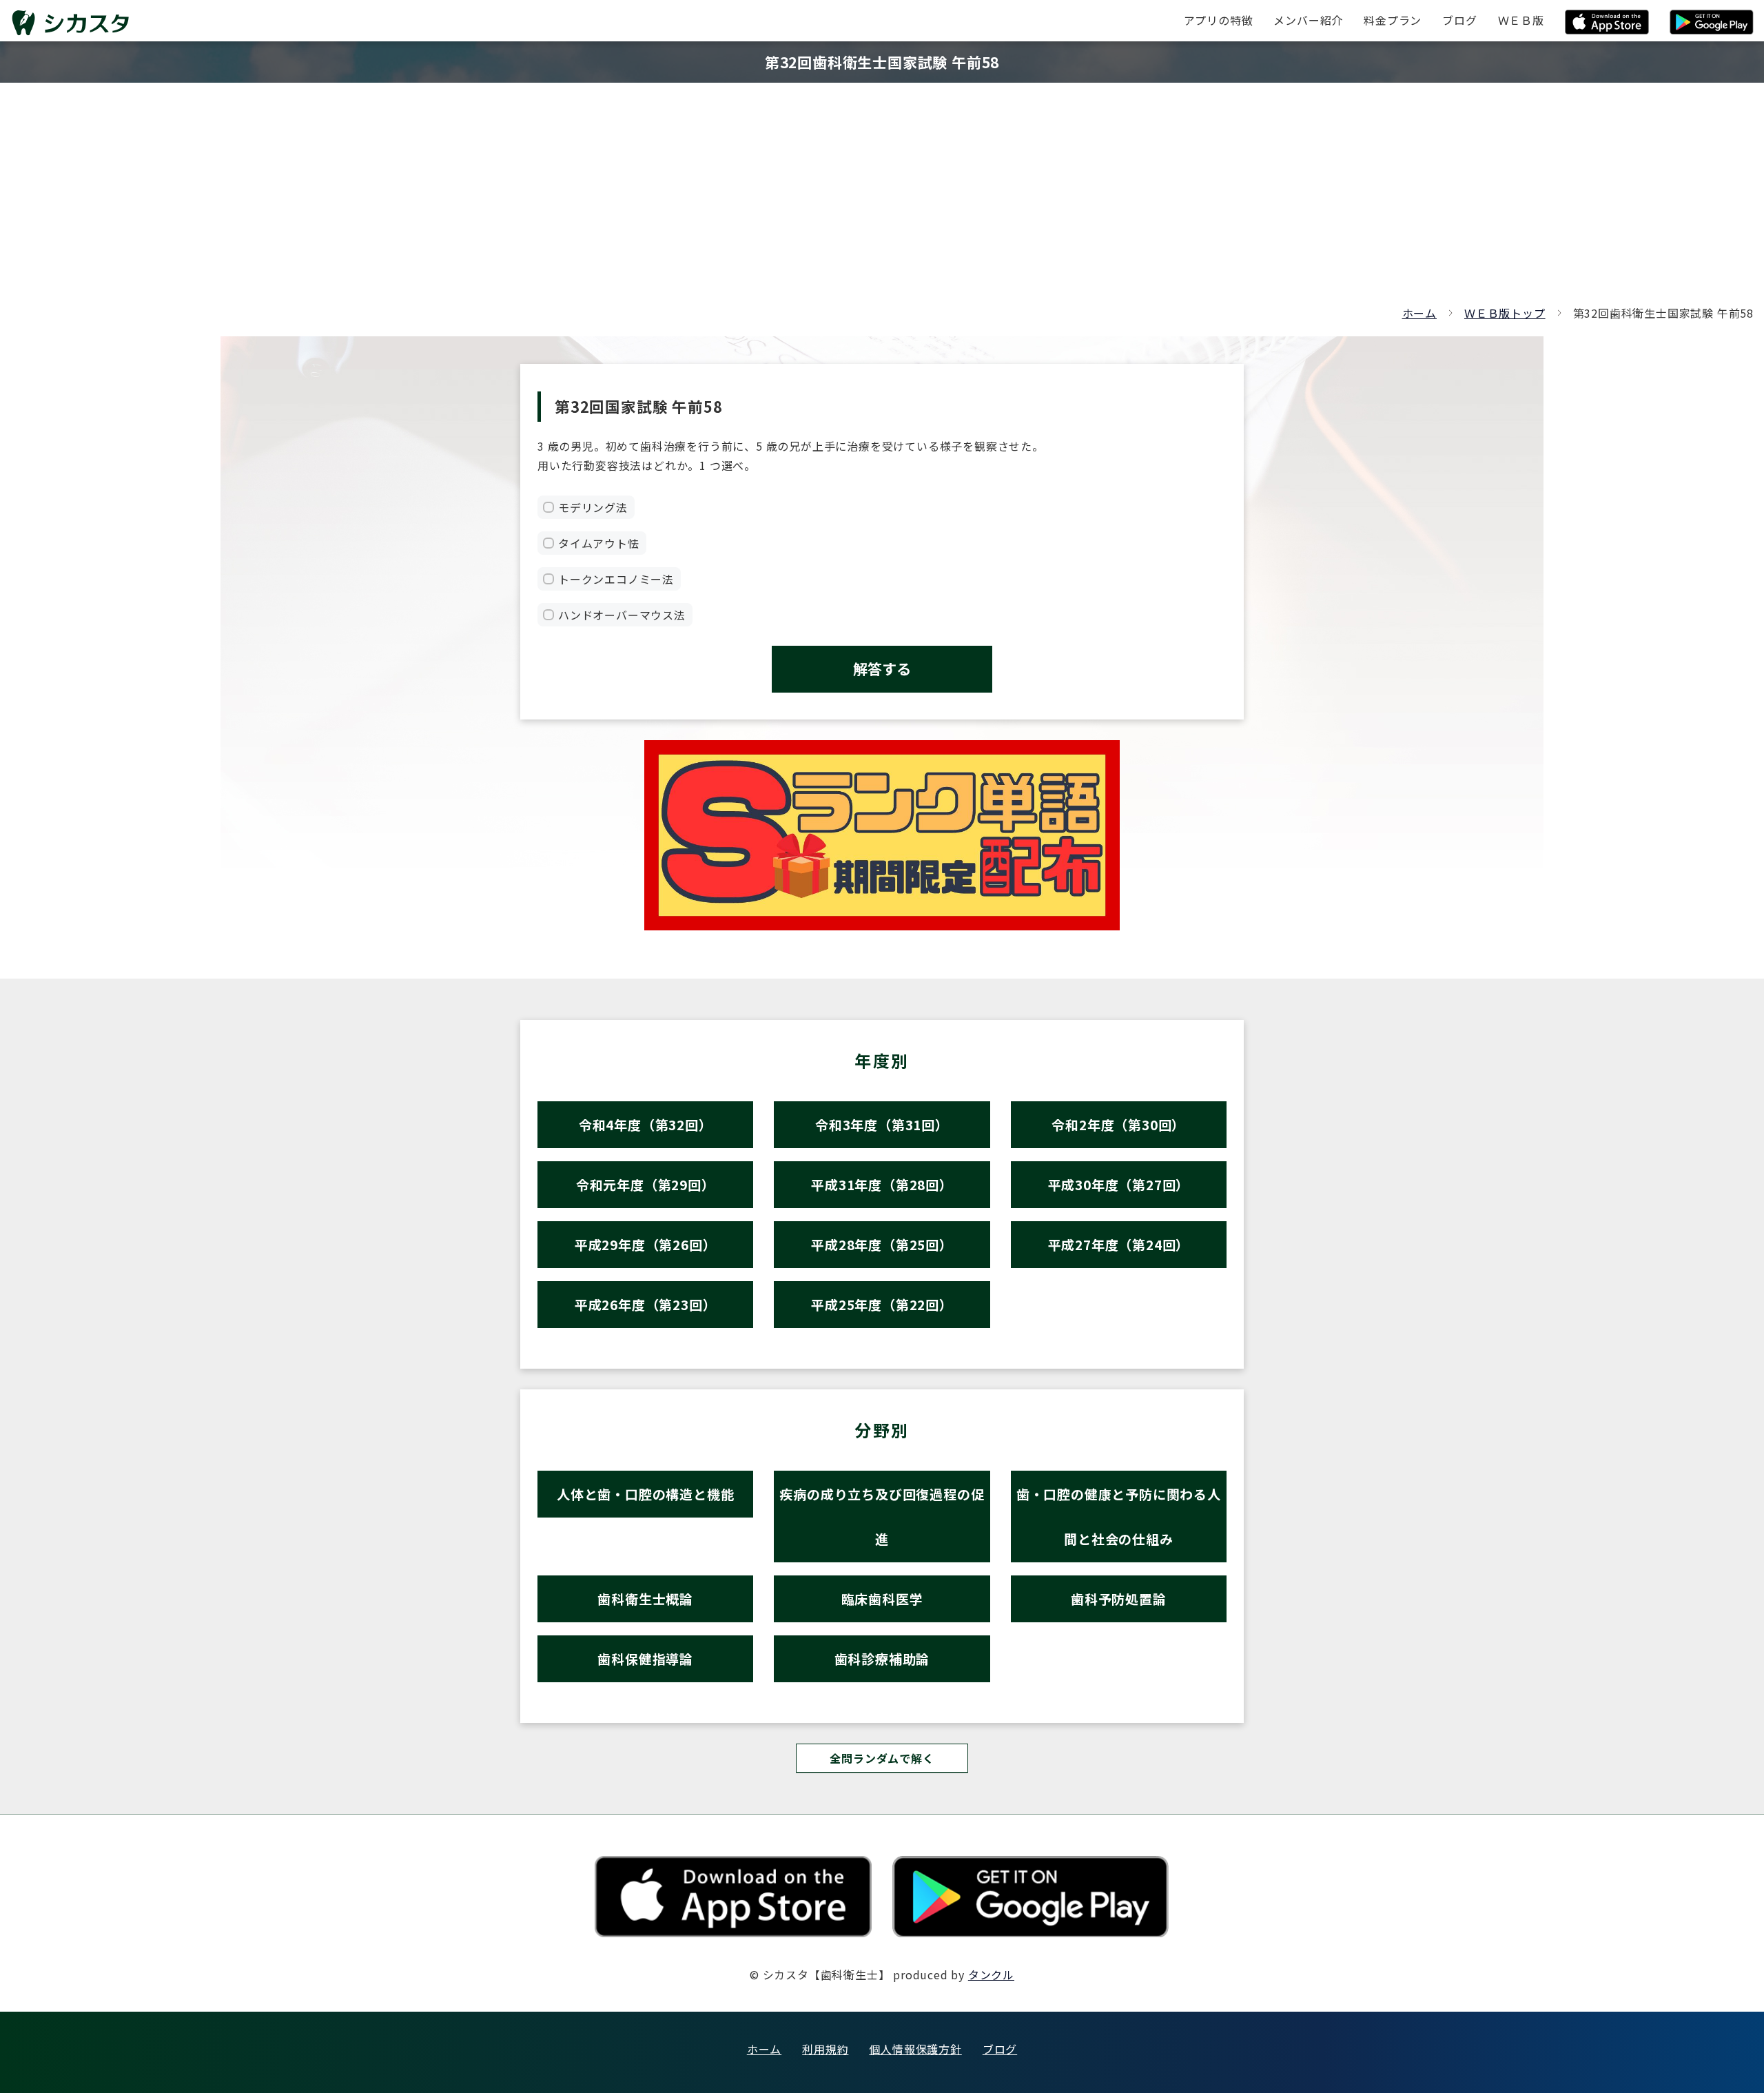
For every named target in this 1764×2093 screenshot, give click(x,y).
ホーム (1419, 313)
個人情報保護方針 (915, 2049)
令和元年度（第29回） (646, 1184)
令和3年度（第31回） (882, 1124)
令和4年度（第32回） (646, 1124)
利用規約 (825, 2049)
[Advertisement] (882, 200)
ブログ (1000, 2049)
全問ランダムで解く (882, 1758)
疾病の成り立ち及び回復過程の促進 (882, 1516)
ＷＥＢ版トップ (1505, 313)
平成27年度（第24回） (1119, 1244)
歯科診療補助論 (882, 1658)
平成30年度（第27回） (1119, 1184)
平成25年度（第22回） (882, 1304)
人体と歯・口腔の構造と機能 (645, 1494)
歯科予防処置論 (1119, 1599)
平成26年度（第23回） (646, 1304)
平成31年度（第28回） (882, 1184)
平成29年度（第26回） (646, 1244)
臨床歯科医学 (882, 1599)
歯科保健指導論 (645, 1658)
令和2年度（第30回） (1118, 1124)
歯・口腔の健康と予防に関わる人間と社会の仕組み (1119, 1516)
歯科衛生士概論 (645, 1599)
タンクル (991, 1974)
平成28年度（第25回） (882, 1244)
